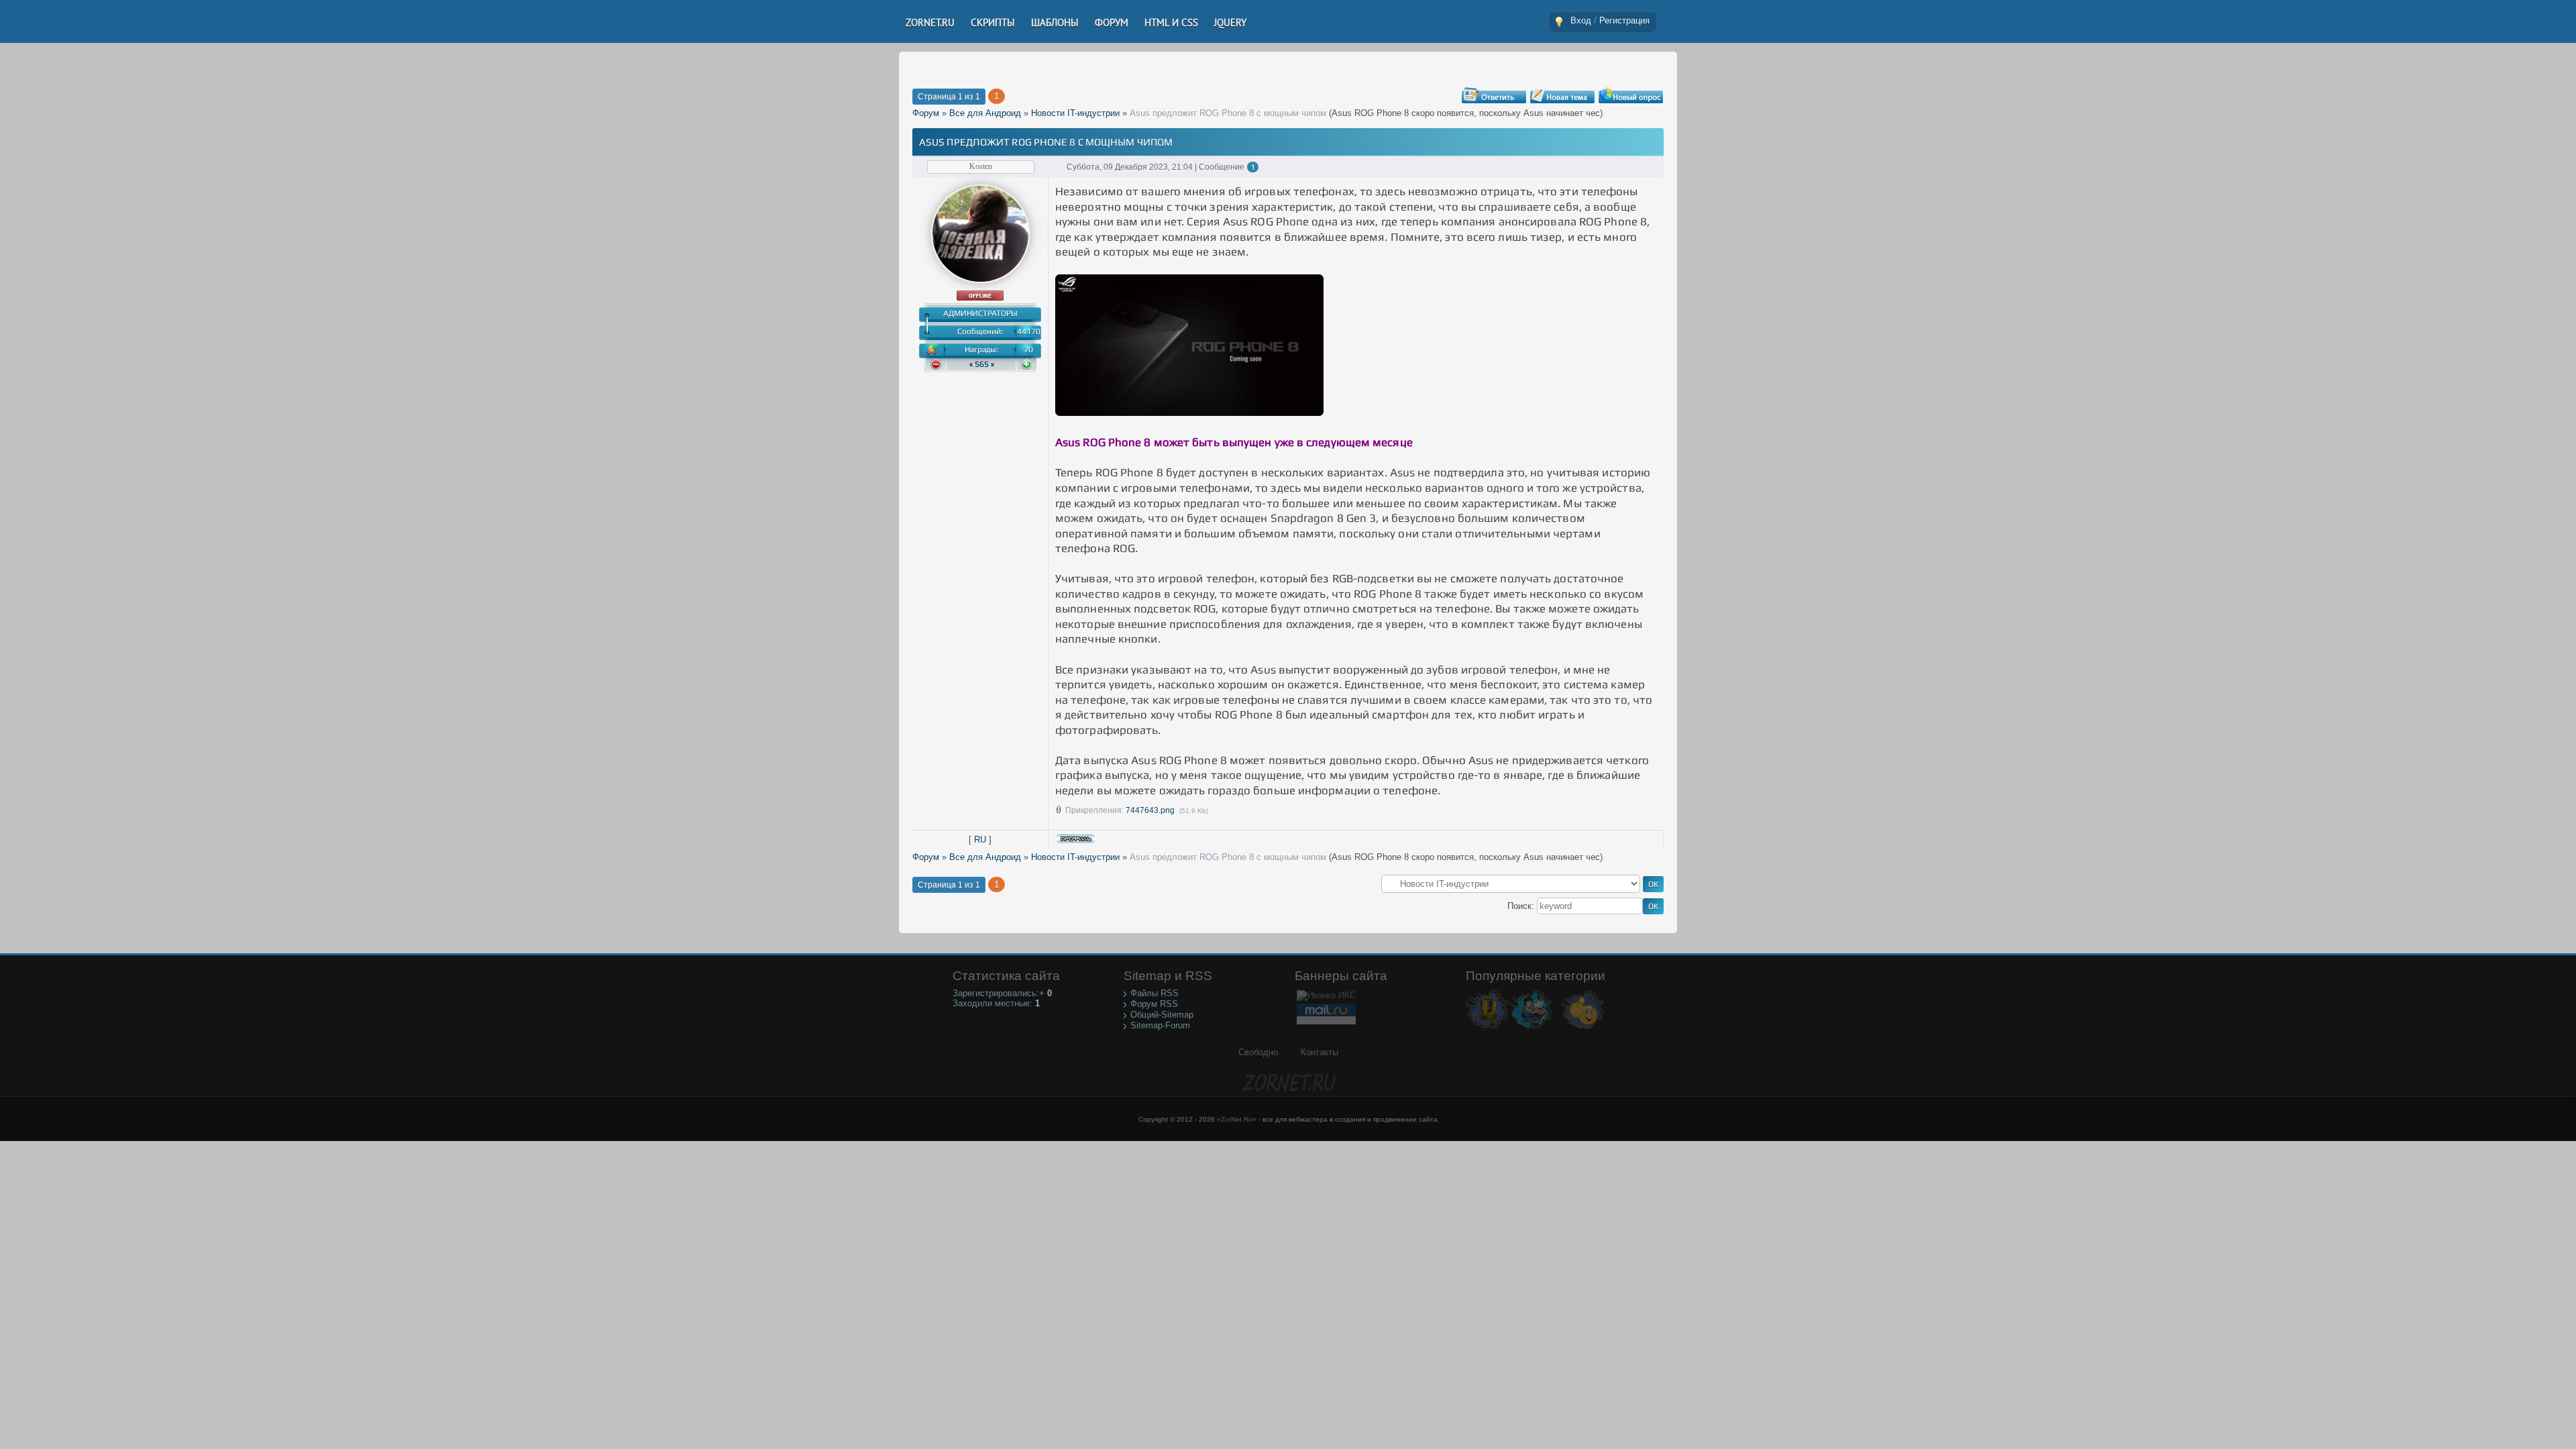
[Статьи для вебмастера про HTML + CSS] (1531, 1029)
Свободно (1258, 1052)
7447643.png (1150, 810)
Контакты (1320, 1052)
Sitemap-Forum (1160, 1025)
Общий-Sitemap (1162, 1015)
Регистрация (1624, 20)
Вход (1581, 20)
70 (1028, 350)
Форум (926, 113)
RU (980, 840)
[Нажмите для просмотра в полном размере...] (1189, 412)
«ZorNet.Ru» (1237, 1119)
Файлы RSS (1155, 993)
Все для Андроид (985, 113)
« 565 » (982, 364)
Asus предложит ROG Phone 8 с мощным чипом (1228, 113)
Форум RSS (1154, 1004)
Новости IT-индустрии (1075, 113)
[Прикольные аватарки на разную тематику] (1583, 1029)
